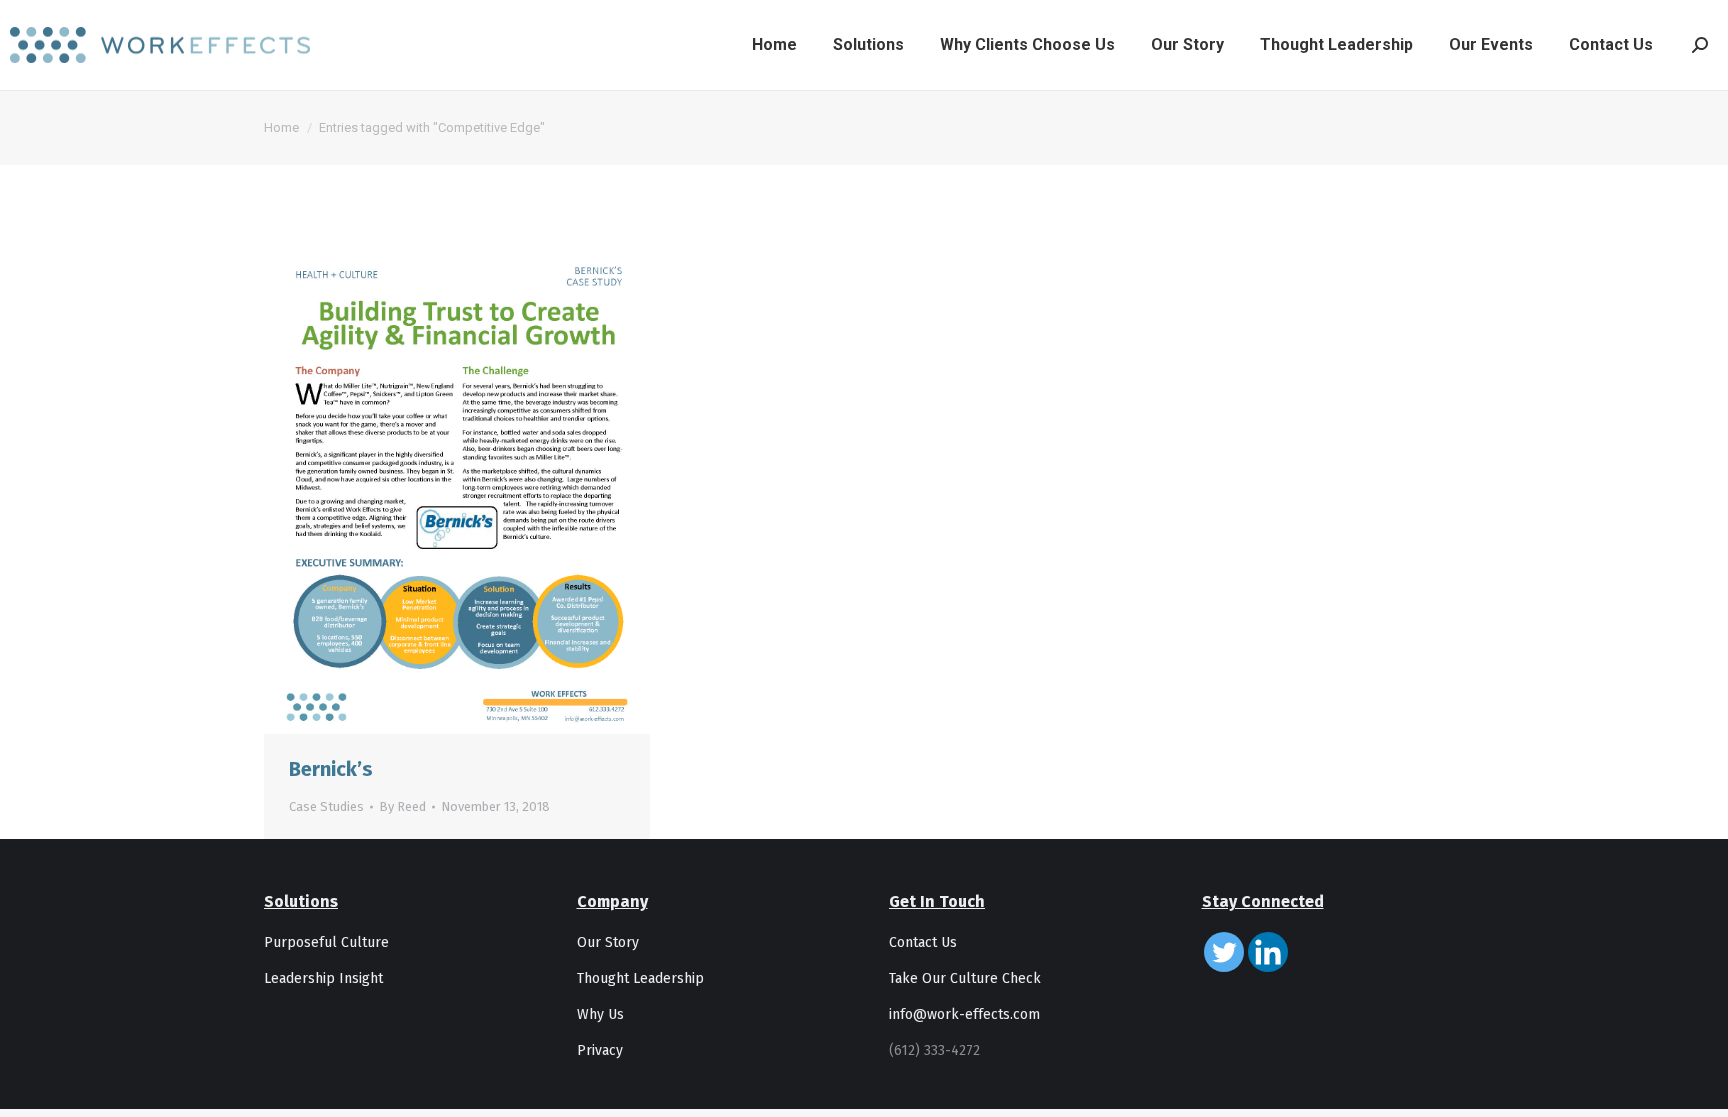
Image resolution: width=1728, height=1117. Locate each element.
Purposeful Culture (326, 942)
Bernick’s (331, 769)
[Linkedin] (1268, 952)
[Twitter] (1224, 952)
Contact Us (923, 942)
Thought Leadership (640, 978)
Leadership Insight (323, 978)
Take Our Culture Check (965, 978)
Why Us (600, 1014)
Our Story (608, 942)
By (402, 806)
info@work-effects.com (964, 1014)
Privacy (600, 1050)
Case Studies (326, 806)
